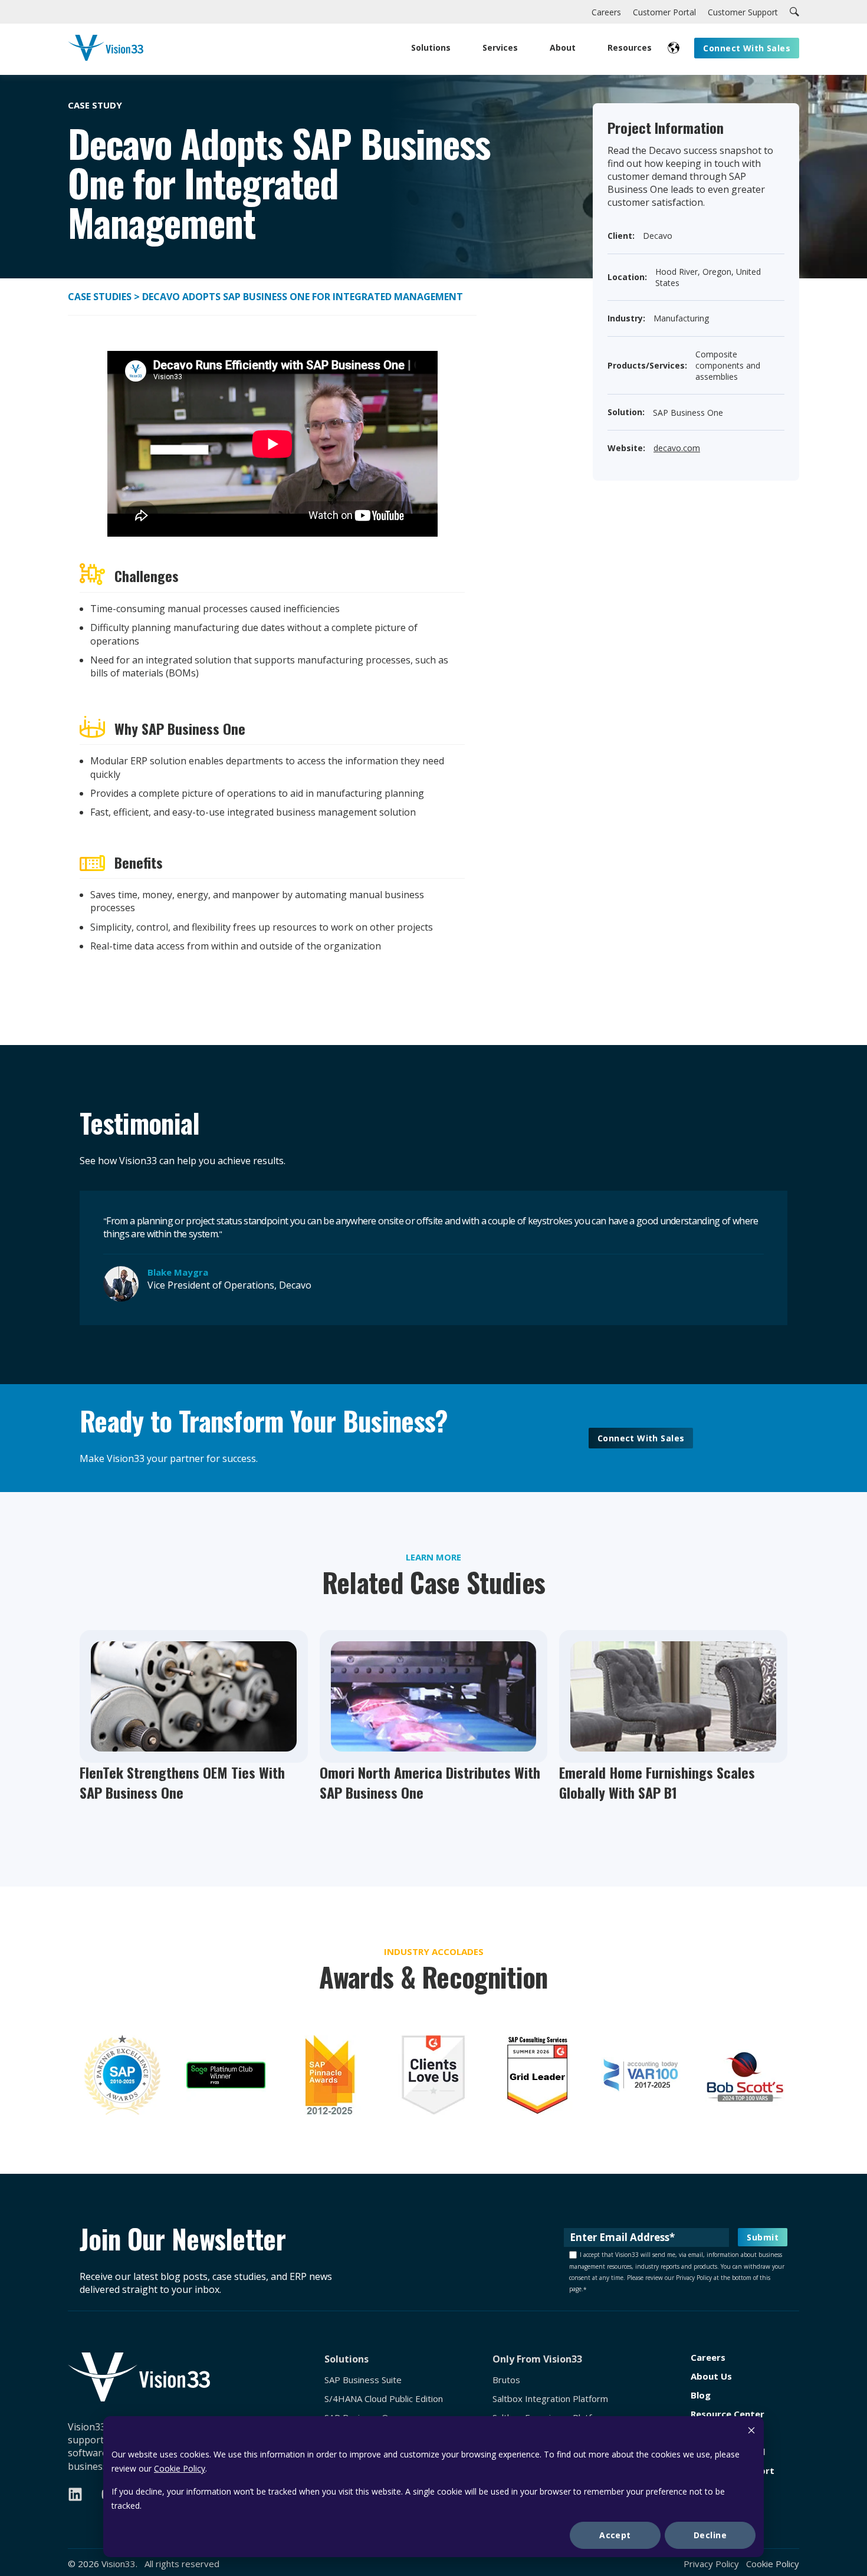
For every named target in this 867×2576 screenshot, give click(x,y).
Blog (701, 2395)
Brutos (506, 2380)
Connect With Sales (641, 1438)
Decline (710, 2535)
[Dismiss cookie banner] (751, 2432)
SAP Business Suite (363, 2380)
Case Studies (101, 297)
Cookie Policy (180, 2468)
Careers (708, 2357)
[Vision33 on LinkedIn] (75, 2494)
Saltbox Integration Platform (550, 2399)
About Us (711, 2376)
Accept (615, 2535)
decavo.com (677, 448)
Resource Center (728, 2414)
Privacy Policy (711, 2564)
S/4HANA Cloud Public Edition (384, 2399)
